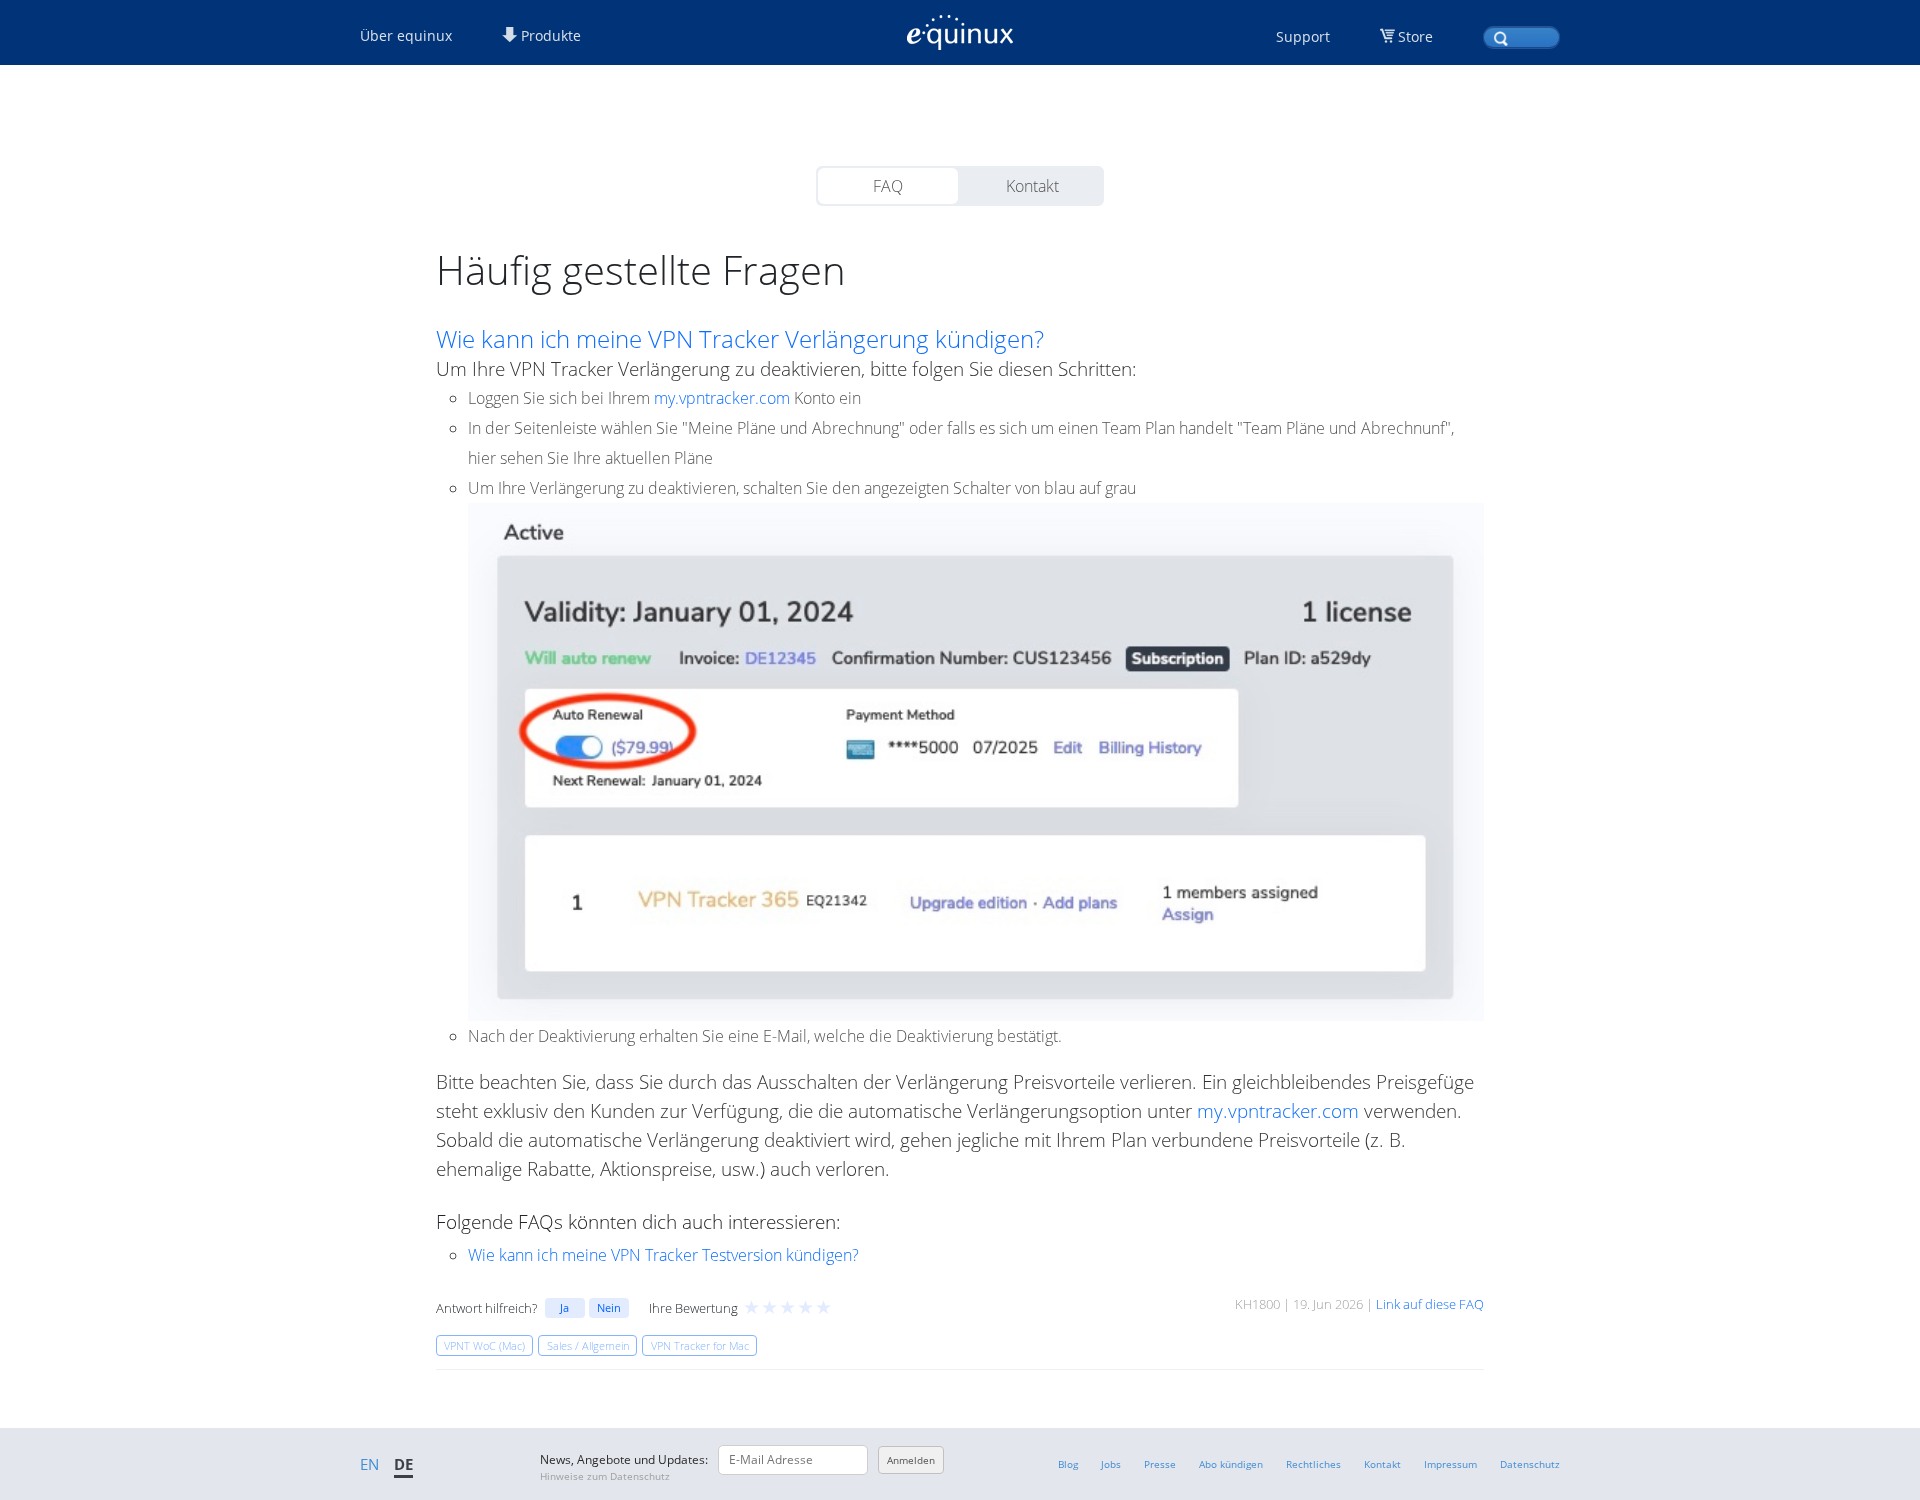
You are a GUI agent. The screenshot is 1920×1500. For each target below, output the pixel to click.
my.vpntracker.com (722, 398)
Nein (609, 1307)
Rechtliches (1313, 1464)
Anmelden (911, 1460)
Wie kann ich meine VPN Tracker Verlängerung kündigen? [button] (740, 339)
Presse (1160, 1464)
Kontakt (1032, 186)
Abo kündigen (1231, 1464)
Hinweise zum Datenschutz (605, 1476)
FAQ (888, 186)
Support (1303, 36)
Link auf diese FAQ (1430, 1304)
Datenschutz (1530, 1464)
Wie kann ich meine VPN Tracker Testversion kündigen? (663, 1255)
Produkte (549, 35)
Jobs (1111, 1464)
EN (369, 1464)
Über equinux (406, 35)
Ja (564, 1307)
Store (1415, 36)
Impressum (1450, 1464)
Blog (1068, 1464)
